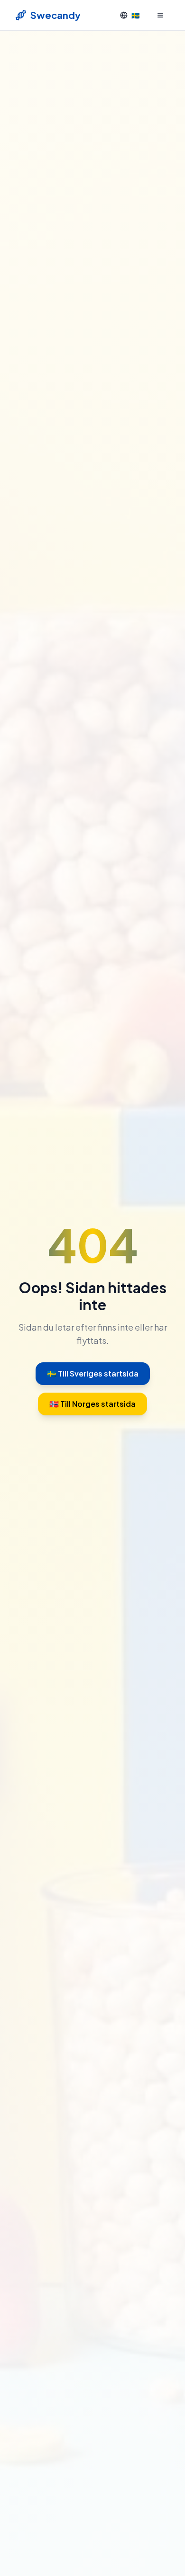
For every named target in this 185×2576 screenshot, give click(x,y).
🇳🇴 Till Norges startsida (92, 1404)
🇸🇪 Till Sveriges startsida (93, 1373)
